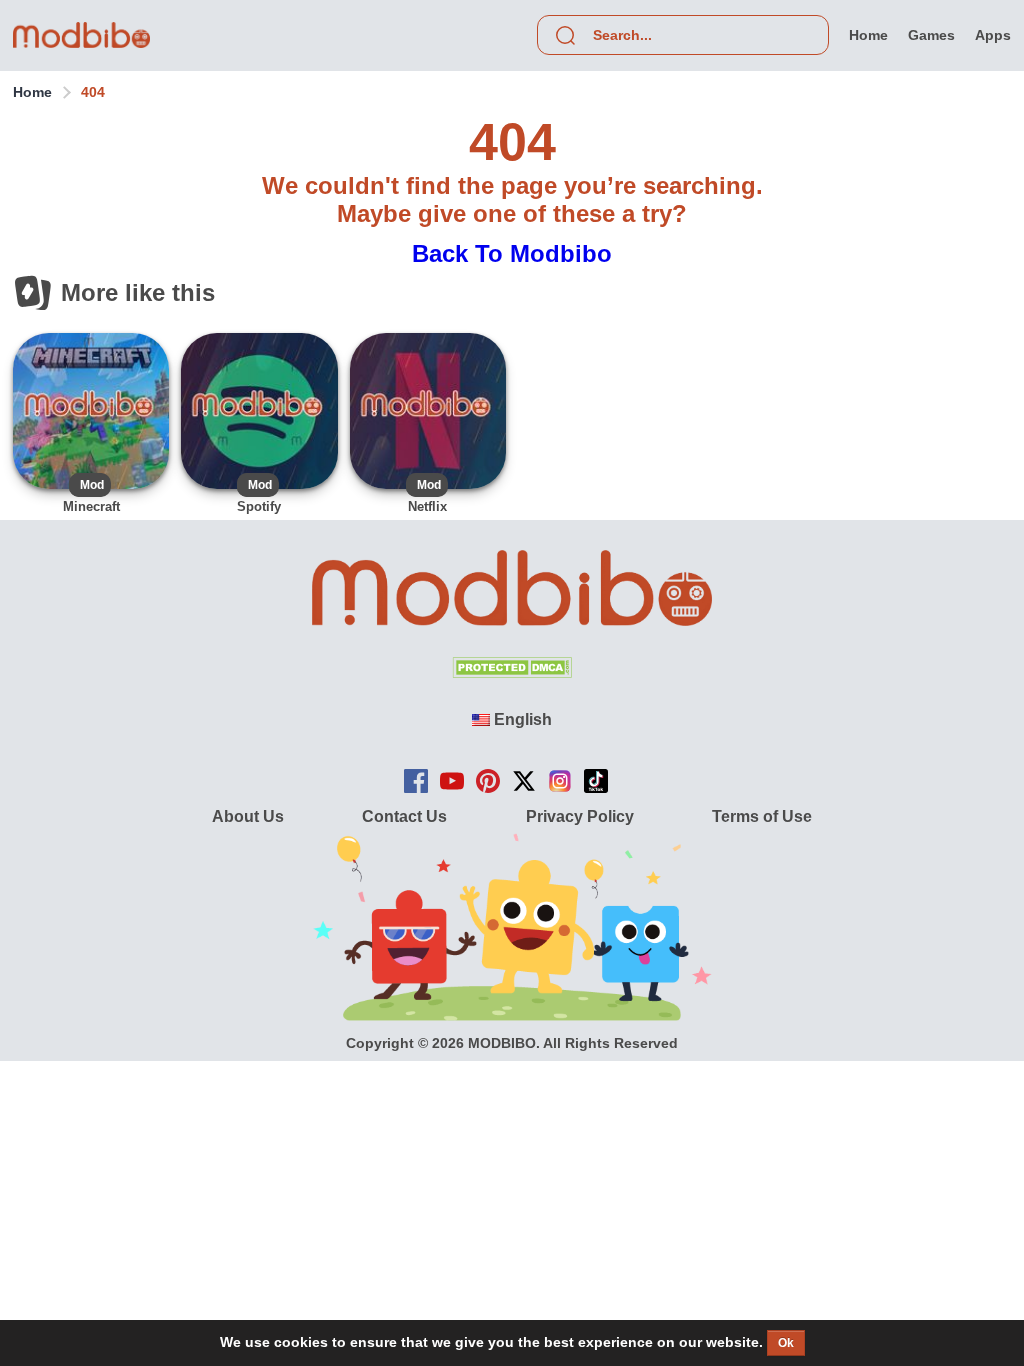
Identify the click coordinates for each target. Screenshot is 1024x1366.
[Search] (565, 35)
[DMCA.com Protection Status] (512, 672)
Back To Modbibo (512, 253)
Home (32, 92)
